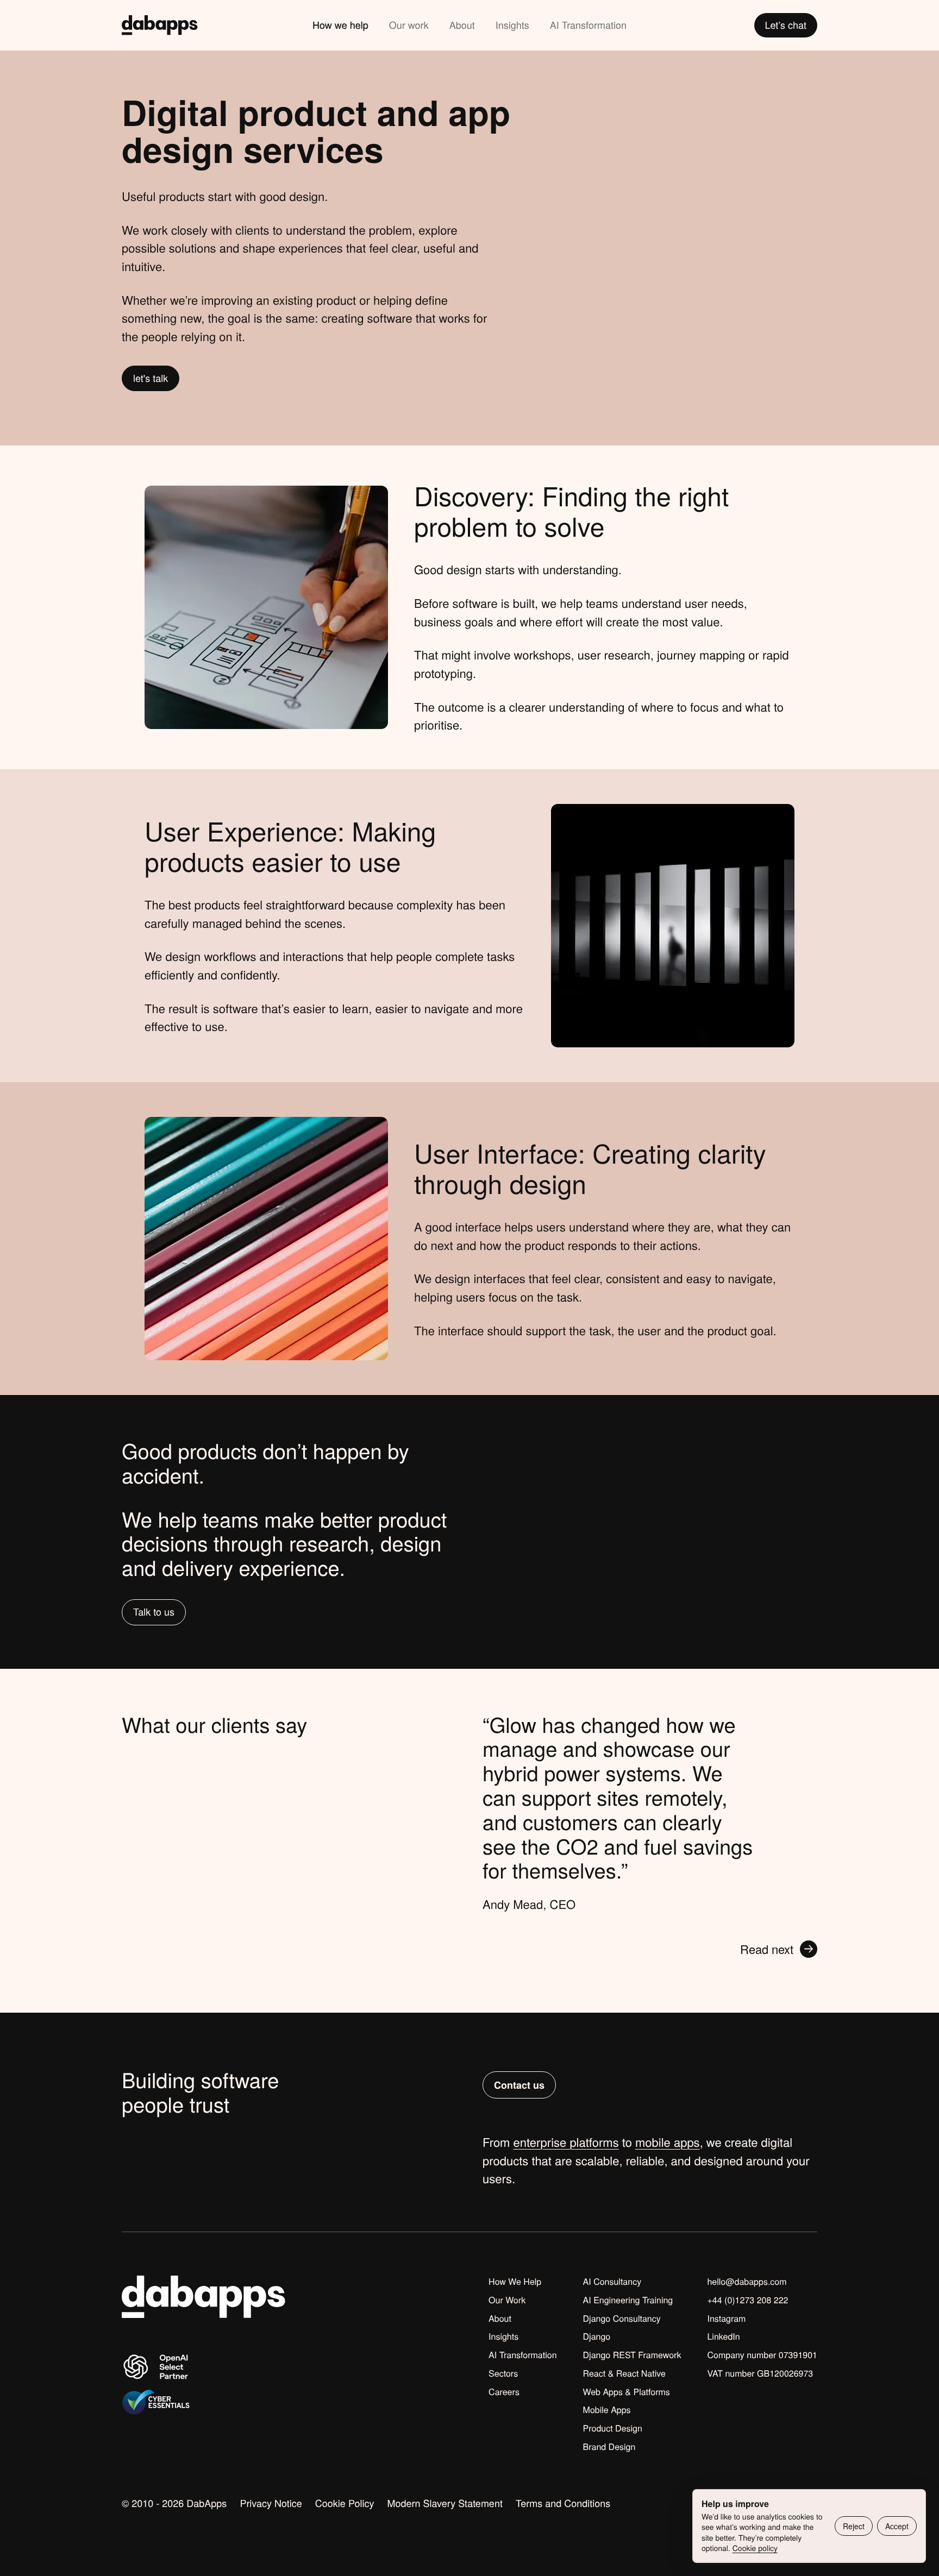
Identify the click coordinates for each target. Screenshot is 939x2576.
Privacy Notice (271, 2503)
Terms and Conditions (563, 2503)
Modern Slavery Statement (445, 2503)
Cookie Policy (345, 2503)
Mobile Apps (607, 2410)
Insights (512, 25)
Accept (897, 2526)
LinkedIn (723, 2336)
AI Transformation (588, 25)
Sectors (503, 2373)
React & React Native (624, 2373)
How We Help (515, 2282)
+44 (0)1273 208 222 (747, 2300)
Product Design (613, 2428)
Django (597, 2336)
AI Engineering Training (628, 2300)
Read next (767, 1949)
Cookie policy (755, 2548)
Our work (409, 25)
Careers (504, 2392)
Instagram (726, 2319)
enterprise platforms (566, 2142)
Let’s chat (786, 25)
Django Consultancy (622, 2319)
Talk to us (154, 1612)
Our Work (507, 2300)
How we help (340, 25)
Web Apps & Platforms (627, 2392)
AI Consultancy (612, 2282)
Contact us (519, 2085)
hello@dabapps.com (747, 2282)
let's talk (151, 378)
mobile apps (668, 2142)
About (462, 25)
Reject (854, 2526)
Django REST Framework (632, 2355)
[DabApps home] (160, 25)
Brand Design (609, 2447)
